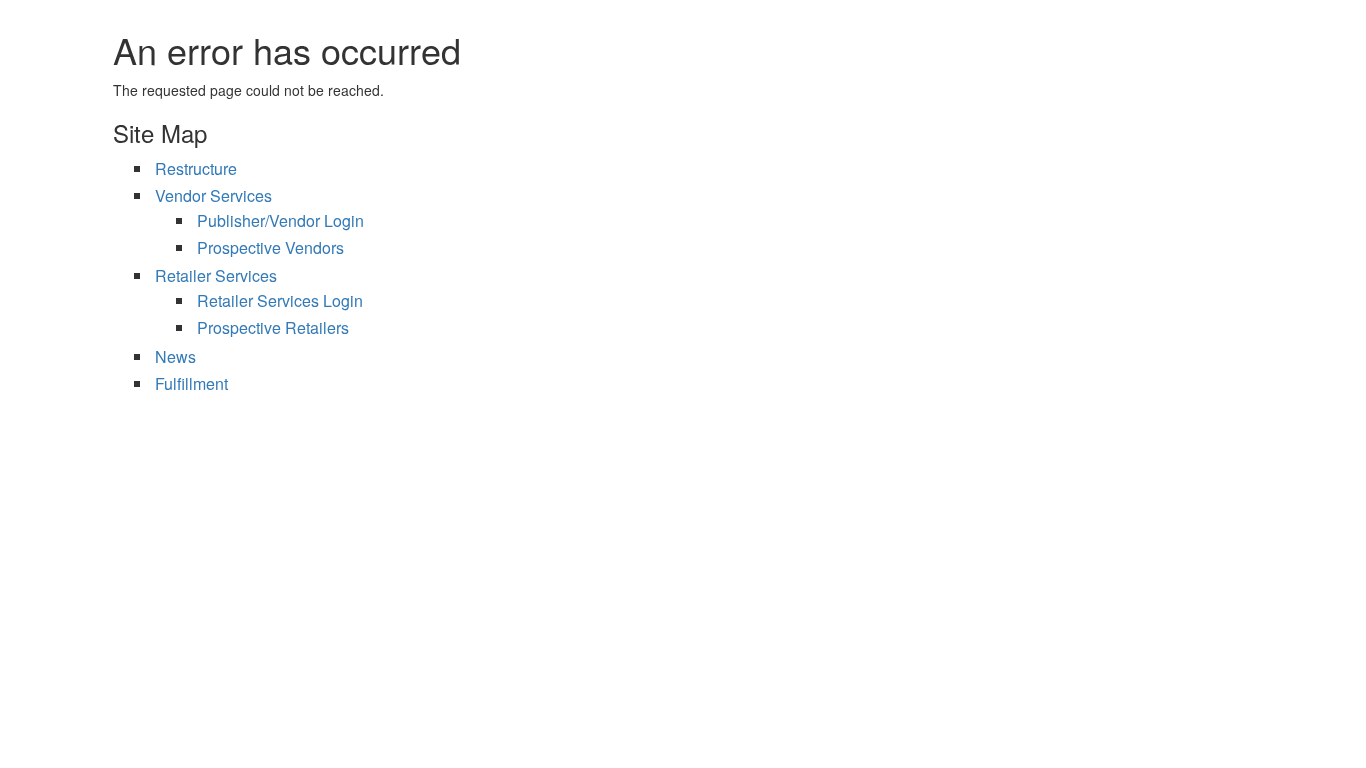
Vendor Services (213, 195)
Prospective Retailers (273, 327)
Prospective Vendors (270, 247)
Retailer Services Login (280, 300)
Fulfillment (191, 383)
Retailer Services (216, 275)
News (175, 356)
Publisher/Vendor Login (280, 220)
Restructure (196, 168)
